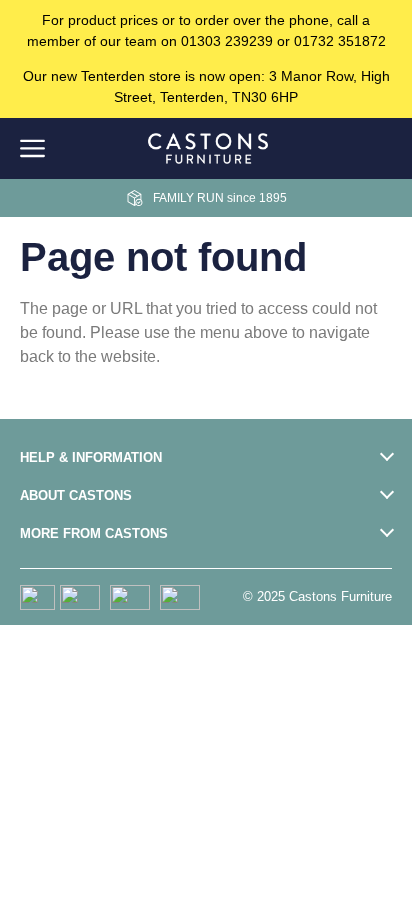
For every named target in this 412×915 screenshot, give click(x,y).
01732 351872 (340, 41)
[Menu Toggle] (32, 148)
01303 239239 (227, 41)
